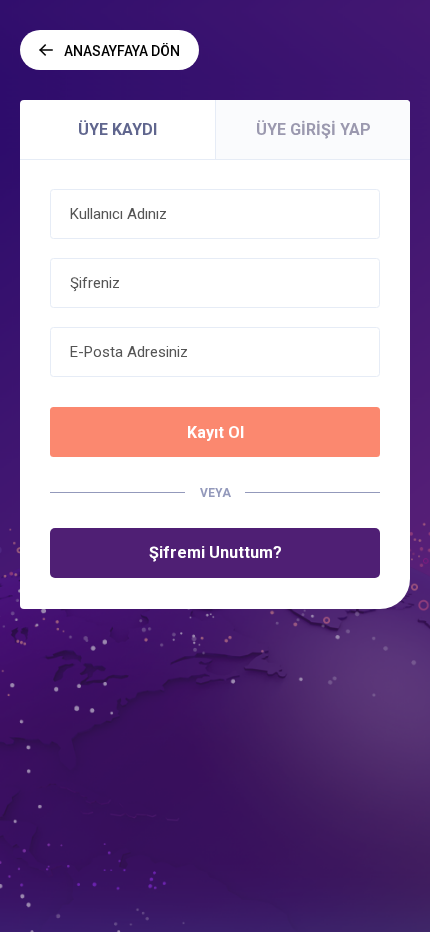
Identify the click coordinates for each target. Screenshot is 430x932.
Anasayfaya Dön (122, 51)
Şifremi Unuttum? (215, 552)
